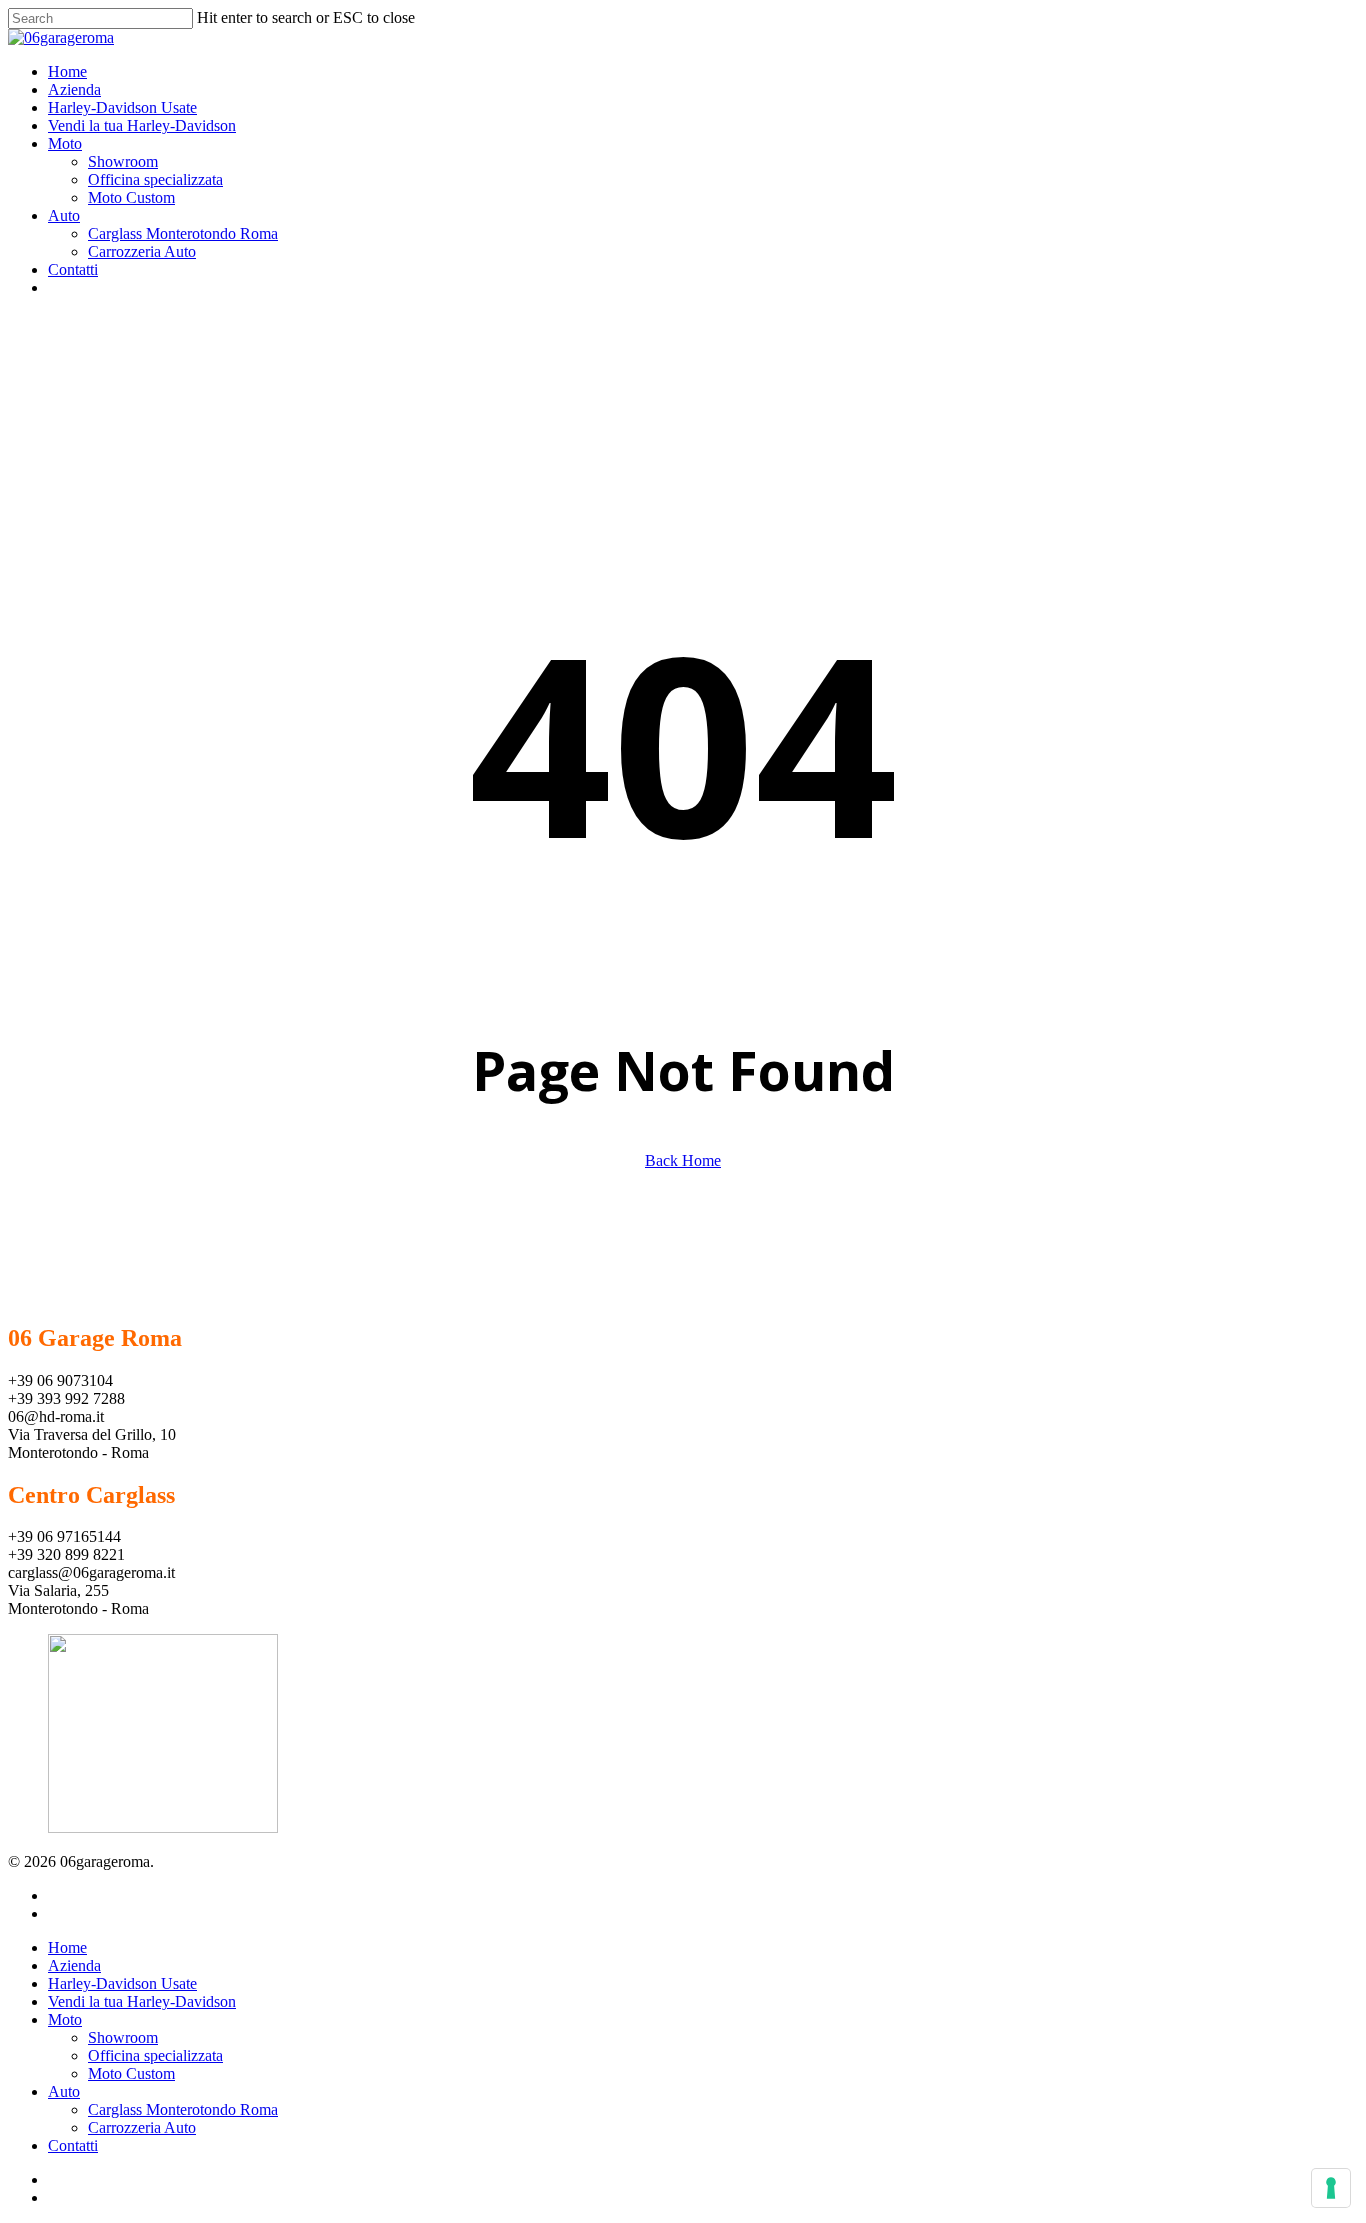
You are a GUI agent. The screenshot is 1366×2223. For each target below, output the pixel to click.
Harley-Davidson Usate (122, 1983)
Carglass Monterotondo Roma (183, 2109)
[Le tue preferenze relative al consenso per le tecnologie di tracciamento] (1331, 2188)
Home (67, 1947)
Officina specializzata (155, 2055)
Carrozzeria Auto (142, 2127)
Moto (65, 2019)
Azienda (74, 1965)
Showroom (123, 2037)
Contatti (73, 2145)
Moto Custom (131, 2073)
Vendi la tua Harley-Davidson (142, 2001)
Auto (64, 2091)
